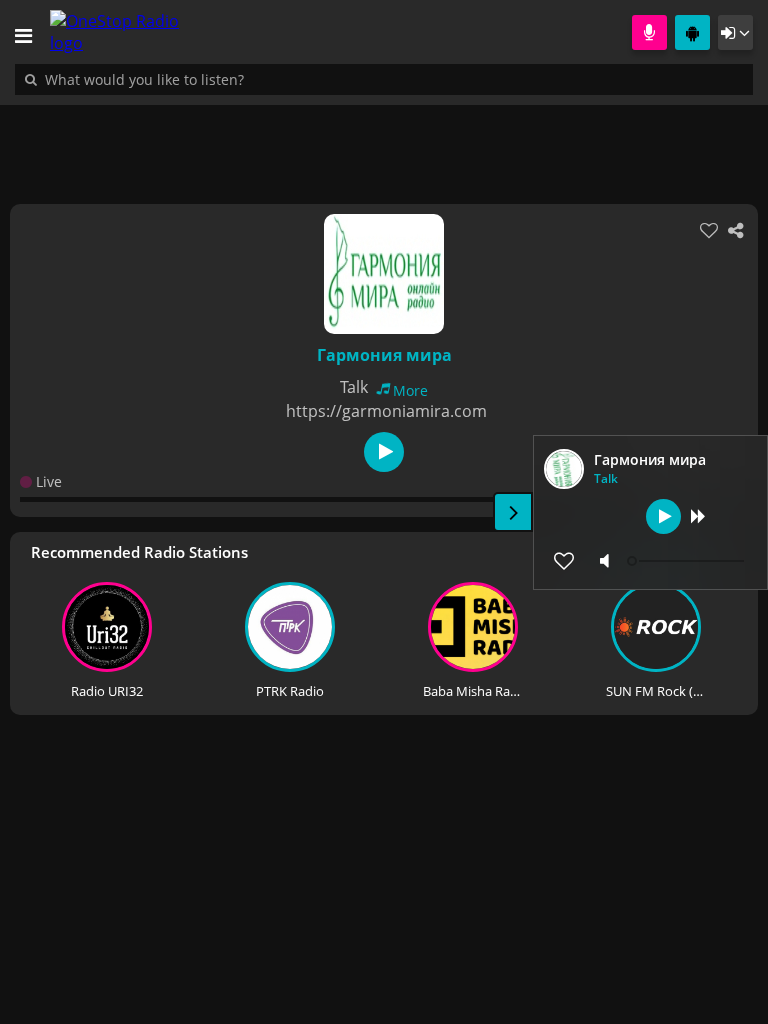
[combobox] (205, 79)
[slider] (688, 561)
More (410, 390)
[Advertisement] (384, 144)
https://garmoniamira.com (386, 411)
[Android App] (692, 32)
